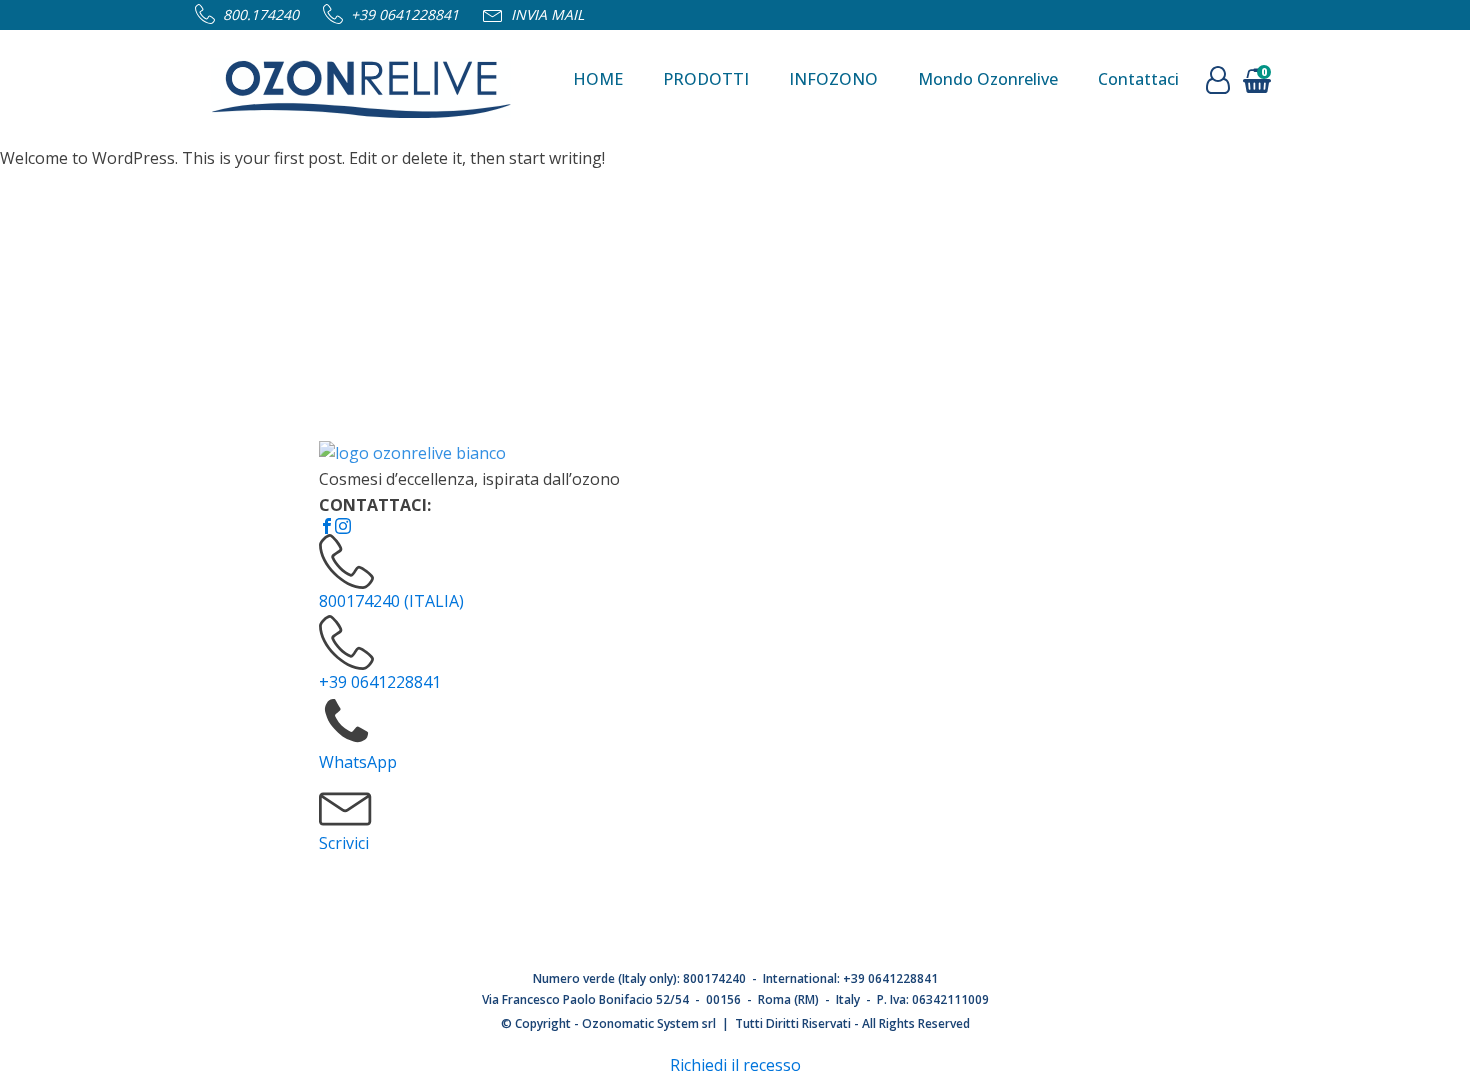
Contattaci (1138, 79)
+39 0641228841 (405, 14)
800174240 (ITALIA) (391, 601)
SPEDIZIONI (747, 743)
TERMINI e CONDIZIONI (789, 707)
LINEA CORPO (1011, 601)
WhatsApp (358, 762)
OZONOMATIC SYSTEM (786, 601)
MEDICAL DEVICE (1023, 849)
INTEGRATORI (1011, 814)
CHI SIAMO (740, 494)
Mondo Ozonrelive (988, 79)
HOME (598, 79)
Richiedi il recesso (735, 1065)
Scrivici (344, 843)
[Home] (361, 80)
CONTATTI (739, 530)
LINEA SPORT (1009, 671)
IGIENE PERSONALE (1032, 742)
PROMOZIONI (1010, 530)
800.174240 (261, 14)
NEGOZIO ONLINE (1026, 494)
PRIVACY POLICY (761, 778)
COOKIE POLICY (759, 814)
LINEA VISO (1001, 636)
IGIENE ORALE (1012, 707)
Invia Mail (547, 14)
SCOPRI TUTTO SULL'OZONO (809, 636)
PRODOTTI (706, 79)
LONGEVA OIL (1010, 565)
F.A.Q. (721, 565)
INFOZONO (833, 79)
